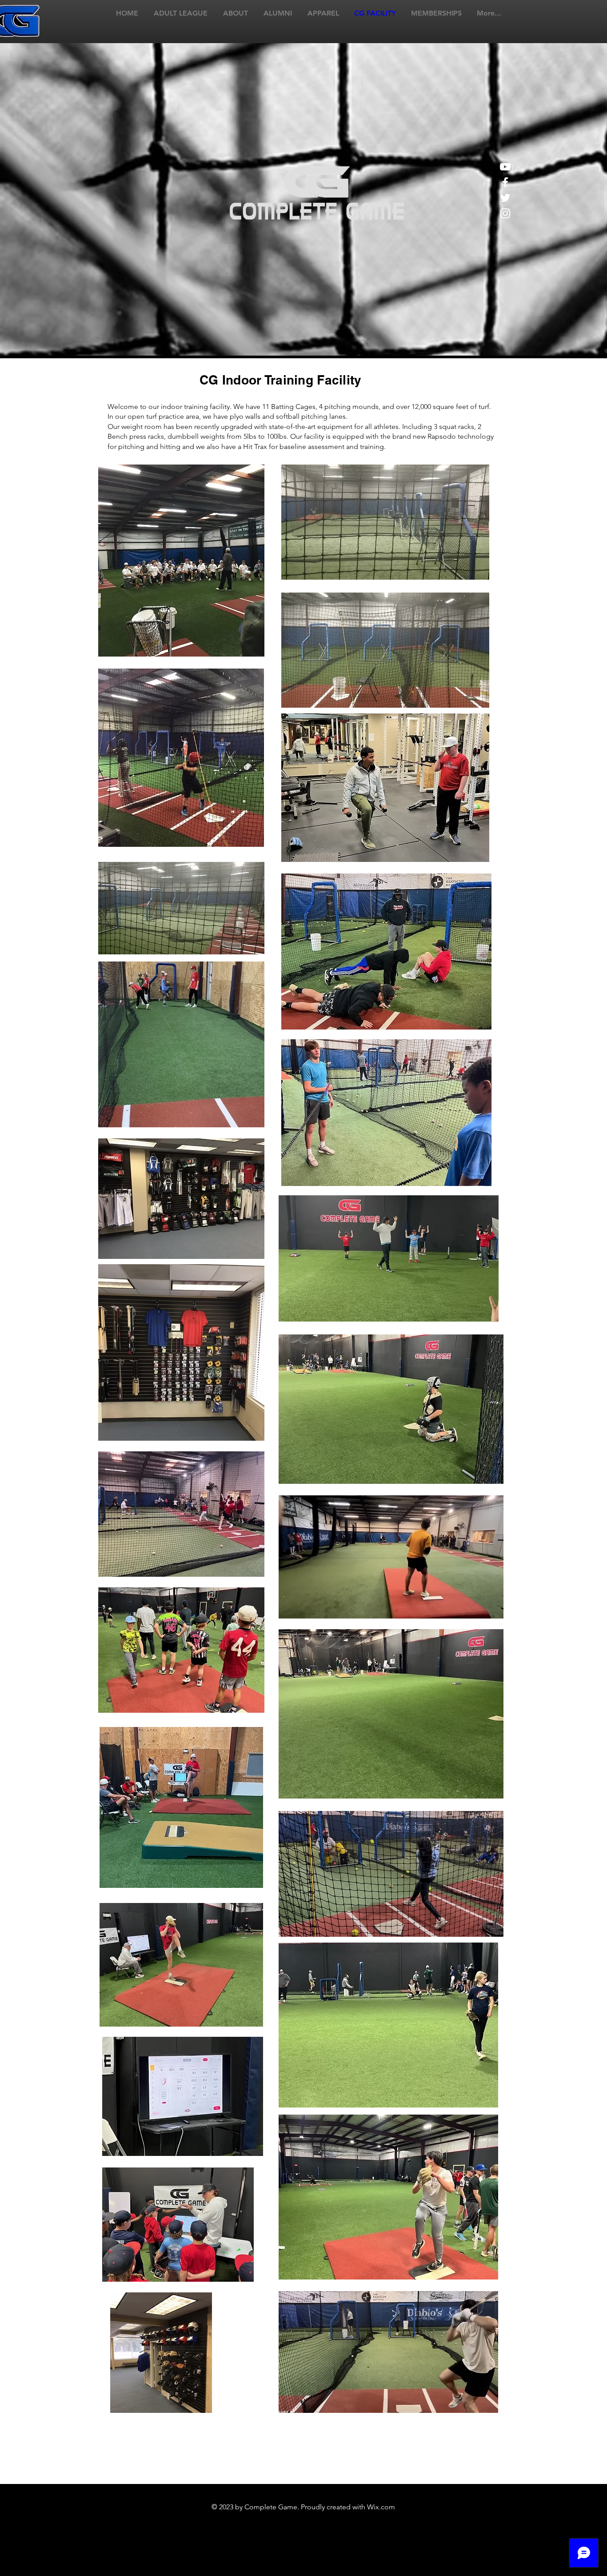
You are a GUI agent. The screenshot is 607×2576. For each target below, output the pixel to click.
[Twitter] (505, 198)
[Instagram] (505, 213)
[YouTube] (505, 167)
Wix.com (381, 2507)
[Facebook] (505, 182)
